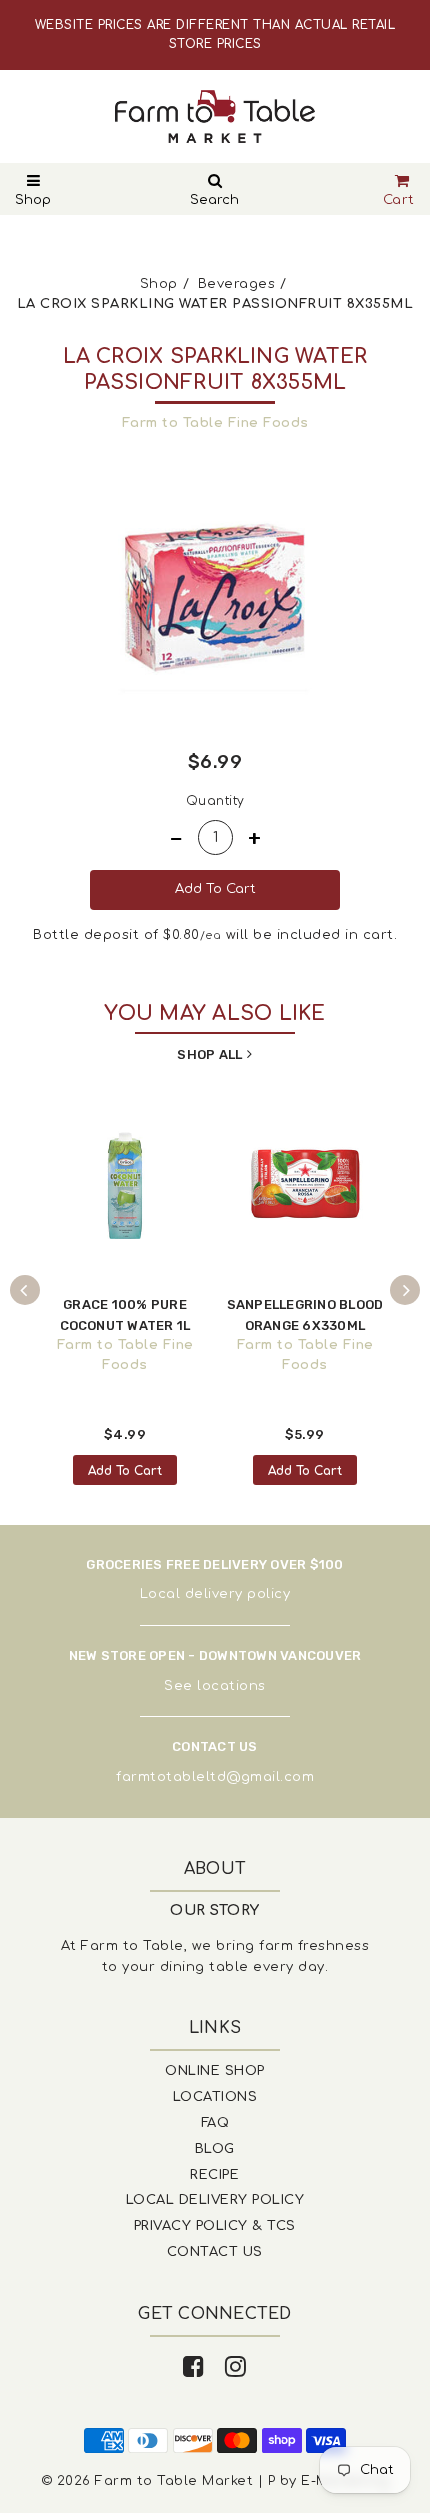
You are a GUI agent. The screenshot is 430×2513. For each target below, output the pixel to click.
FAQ (215, 2123)
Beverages (237, 284)
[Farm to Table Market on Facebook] (194, 2367)
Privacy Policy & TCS (215, 2226)
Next (405, 1290)
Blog (215, 2149)
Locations (215, 2097)
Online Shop (215, 2071)
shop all (209, 1054)
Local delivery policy (215, 1594)
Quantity (215, 801)
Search (214, 200)
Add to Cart (125, 1471)
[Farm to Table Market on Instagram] (236, 2367)
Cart (399, 200)
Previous (25, 1290)
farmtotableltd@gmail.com (215, 1777)
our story (215, 1910)
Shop (33, 200)
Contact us (215, 2252)
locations (231, 1686)
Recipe (214, 2175)
